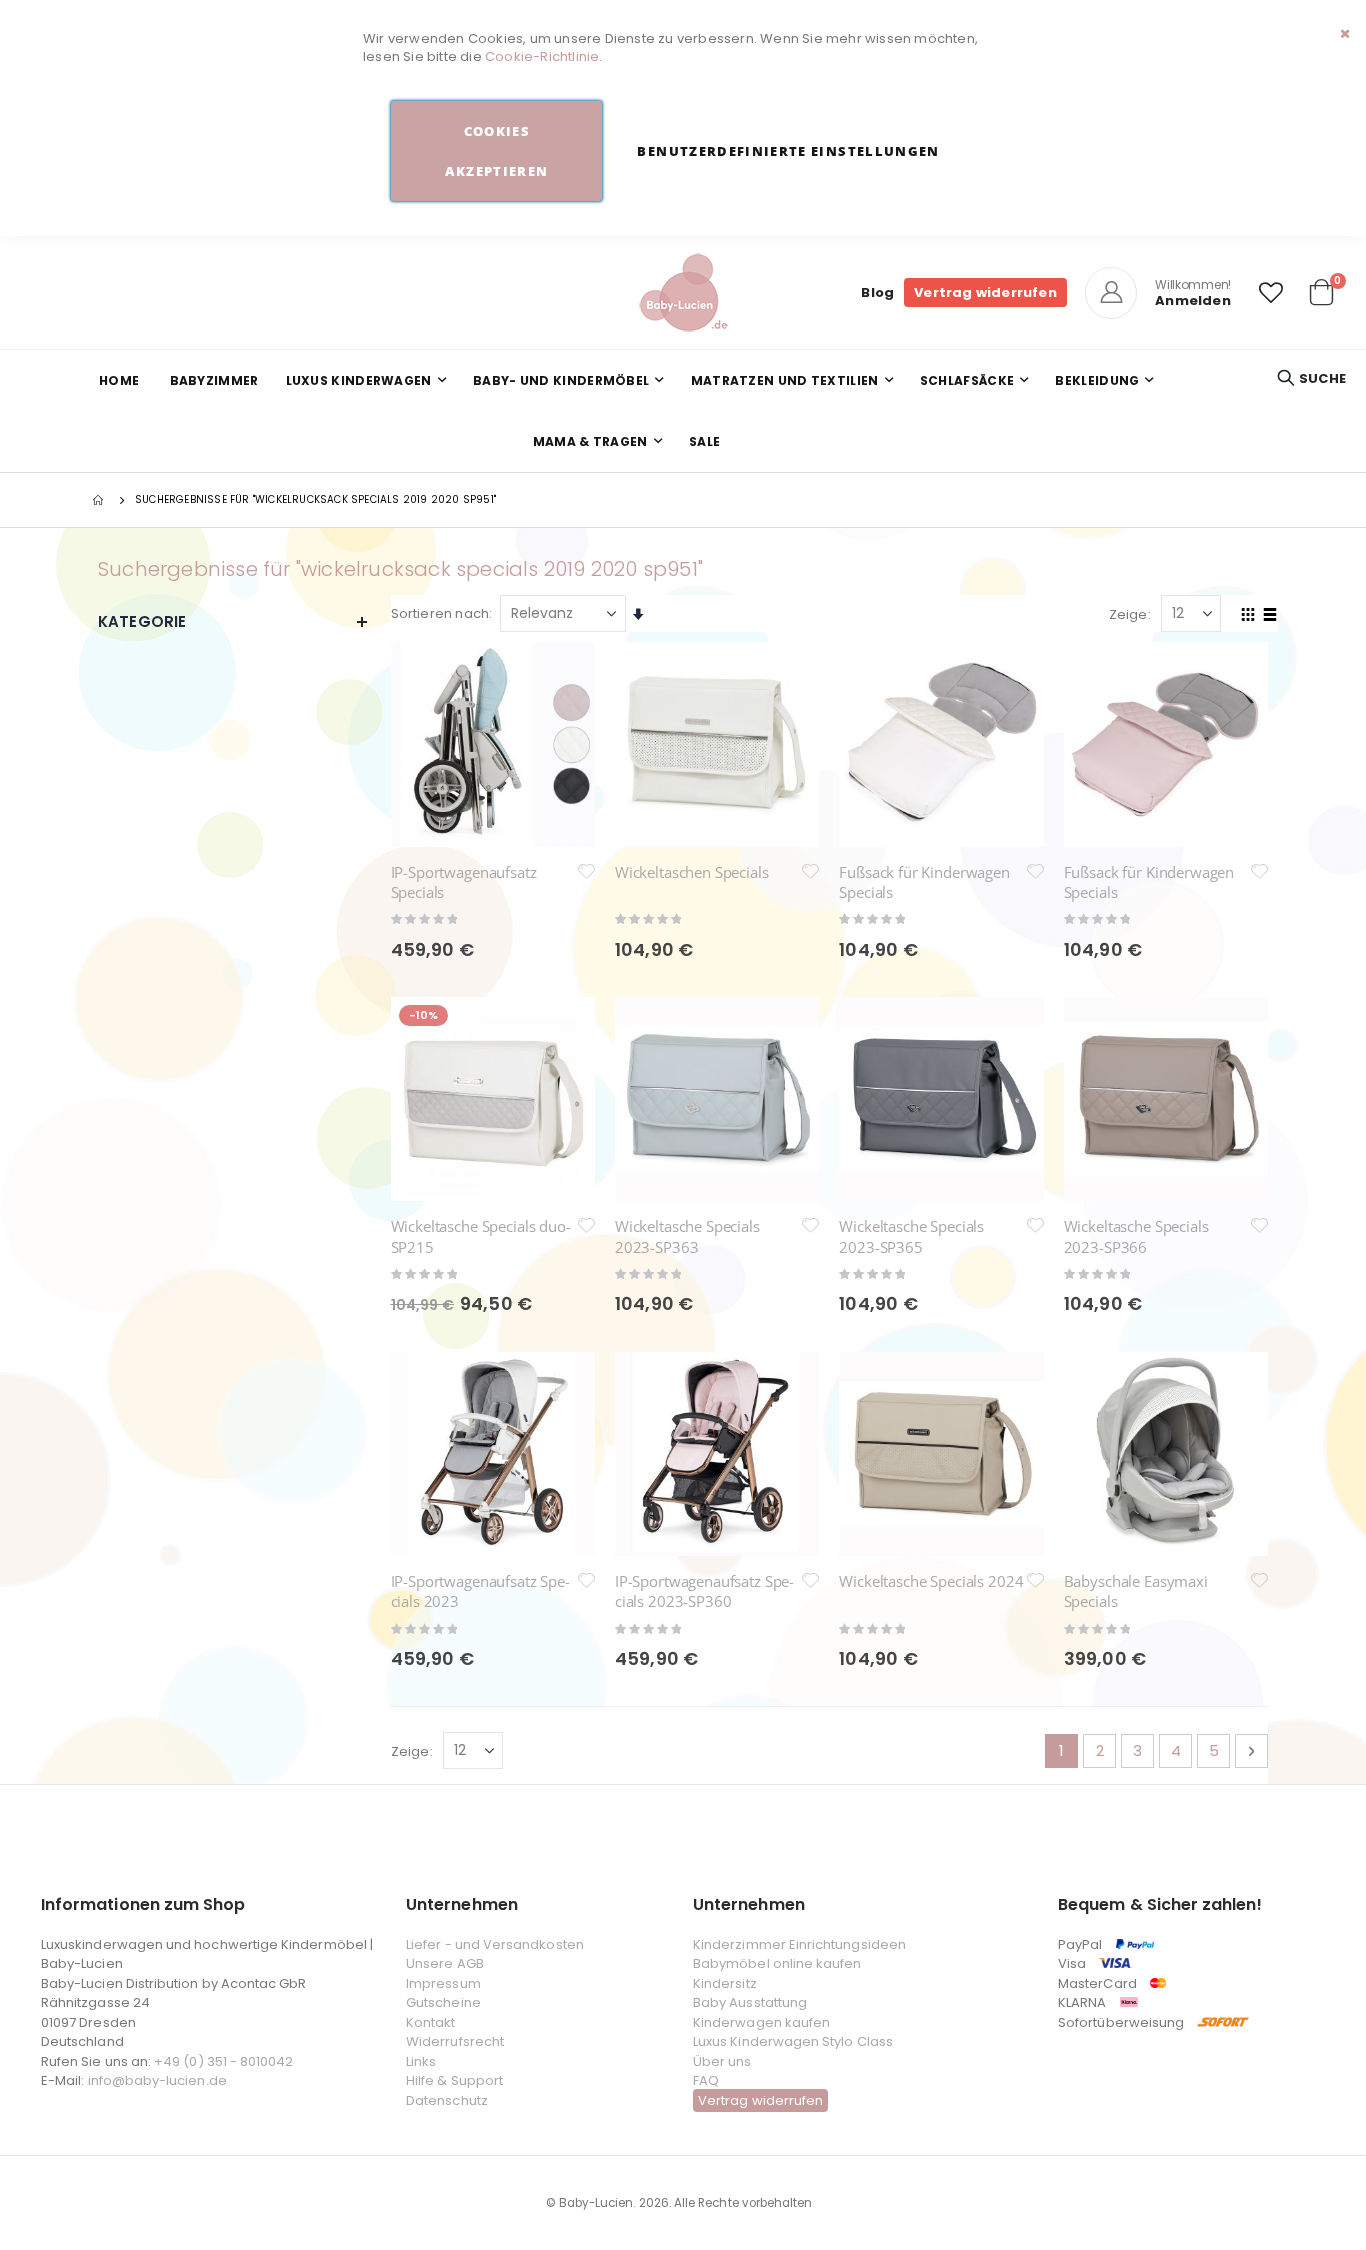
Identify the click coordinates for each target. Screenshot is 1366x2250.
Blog (877, 292)
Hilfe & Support (454, 2080)
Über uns (722, 2061)
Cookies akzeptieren (496, 151)
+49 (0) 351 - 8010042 (223, 2061)
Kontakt (430, 2022)
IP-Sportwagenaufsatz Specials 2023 (480, 1591)
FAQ (706, 2080)
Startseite (100, 500)
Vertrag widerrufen (985, 292)
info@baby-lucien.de (157, 2080)
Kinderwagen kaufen (761, 2022)
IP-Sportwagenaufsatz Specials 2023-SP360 (704, 1591)
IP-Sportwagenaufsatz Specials (464, 882)
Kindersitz (725, 1983)
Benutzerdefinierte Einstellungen (788, 151)
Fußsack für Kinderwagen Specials (924, 882)
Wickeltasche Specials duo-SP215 (481, 1236)
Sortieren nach (440, 613)
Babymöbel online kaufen (777, 1963)
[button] (1271, 293)
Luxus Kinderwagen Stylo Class (793, 2041)
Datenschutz (447, 2100)
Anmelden (1193, 300)
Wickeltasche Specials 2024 (931, 1581)
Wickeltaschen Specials (692, 872)
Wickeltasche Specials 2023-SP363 (687, 1236)
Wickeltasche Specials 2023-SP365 (911, 1236)
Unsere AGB (445, 1963)
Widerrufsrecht (455, 2041)
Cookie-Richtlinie (542, 56)
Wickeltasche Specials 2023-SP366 (1136, 1236)
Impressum (443, 1983)
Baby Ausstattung (750, 2002)
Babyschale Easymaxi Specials (1136, 1591)
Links (421, 2061)
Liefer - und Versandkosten (495, 1944)
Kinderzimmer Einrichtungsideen (799, 1944)
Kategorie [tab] (142, 621)
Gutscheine (443, 2002)
